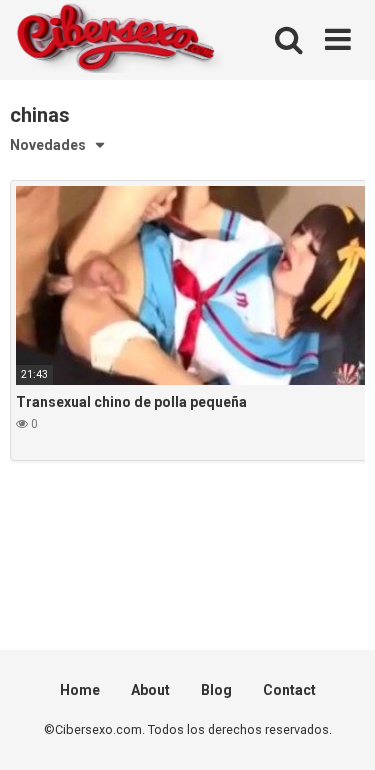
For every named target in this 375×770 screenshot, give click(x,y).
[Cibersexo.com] (116, 40)
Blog (216, 690)
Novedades (48, 145)
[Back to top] (338, 729)
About (150, 690)
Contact (289, 690)
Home (80, 690)
